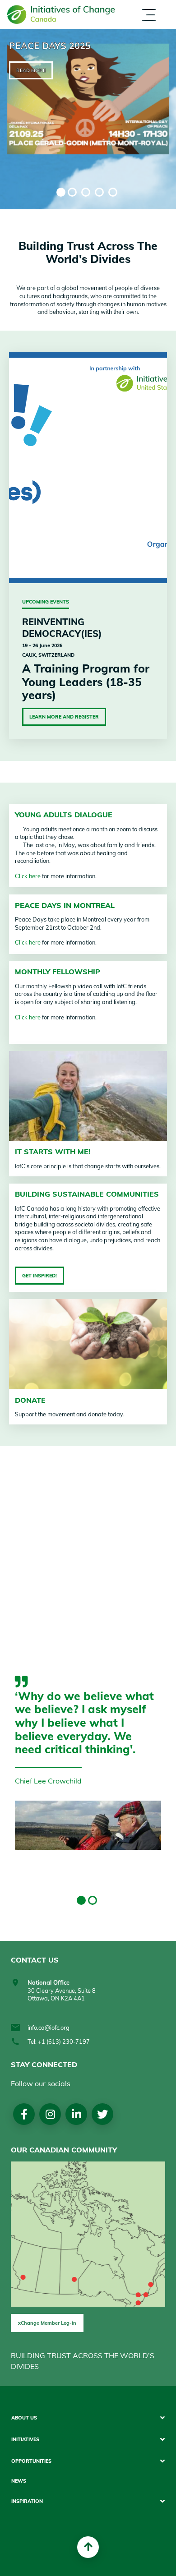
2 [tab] (72, 192)
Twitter (102, 2114)
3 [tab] (86, 192)
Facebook (24, 2114)
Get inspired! (39, 1276)
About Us (24, 2418)
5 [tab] (113, 192)
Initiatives (25, 2440)
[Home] (61, 15)
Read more (31, 70)
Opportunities (31, 2461)
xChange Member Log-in (47, 2323)
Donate (30, 1400)
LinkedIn (76, 2114)
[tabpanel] (88, 119)
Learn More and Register (64, 717)
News (19, 2481)
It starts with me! (53, 1152)
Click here (28, 876)
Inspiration (103, 31)
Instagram (50, 2114)
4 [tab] (99, 192)
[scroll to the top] (88, 2547)
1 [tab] (61, 192)
